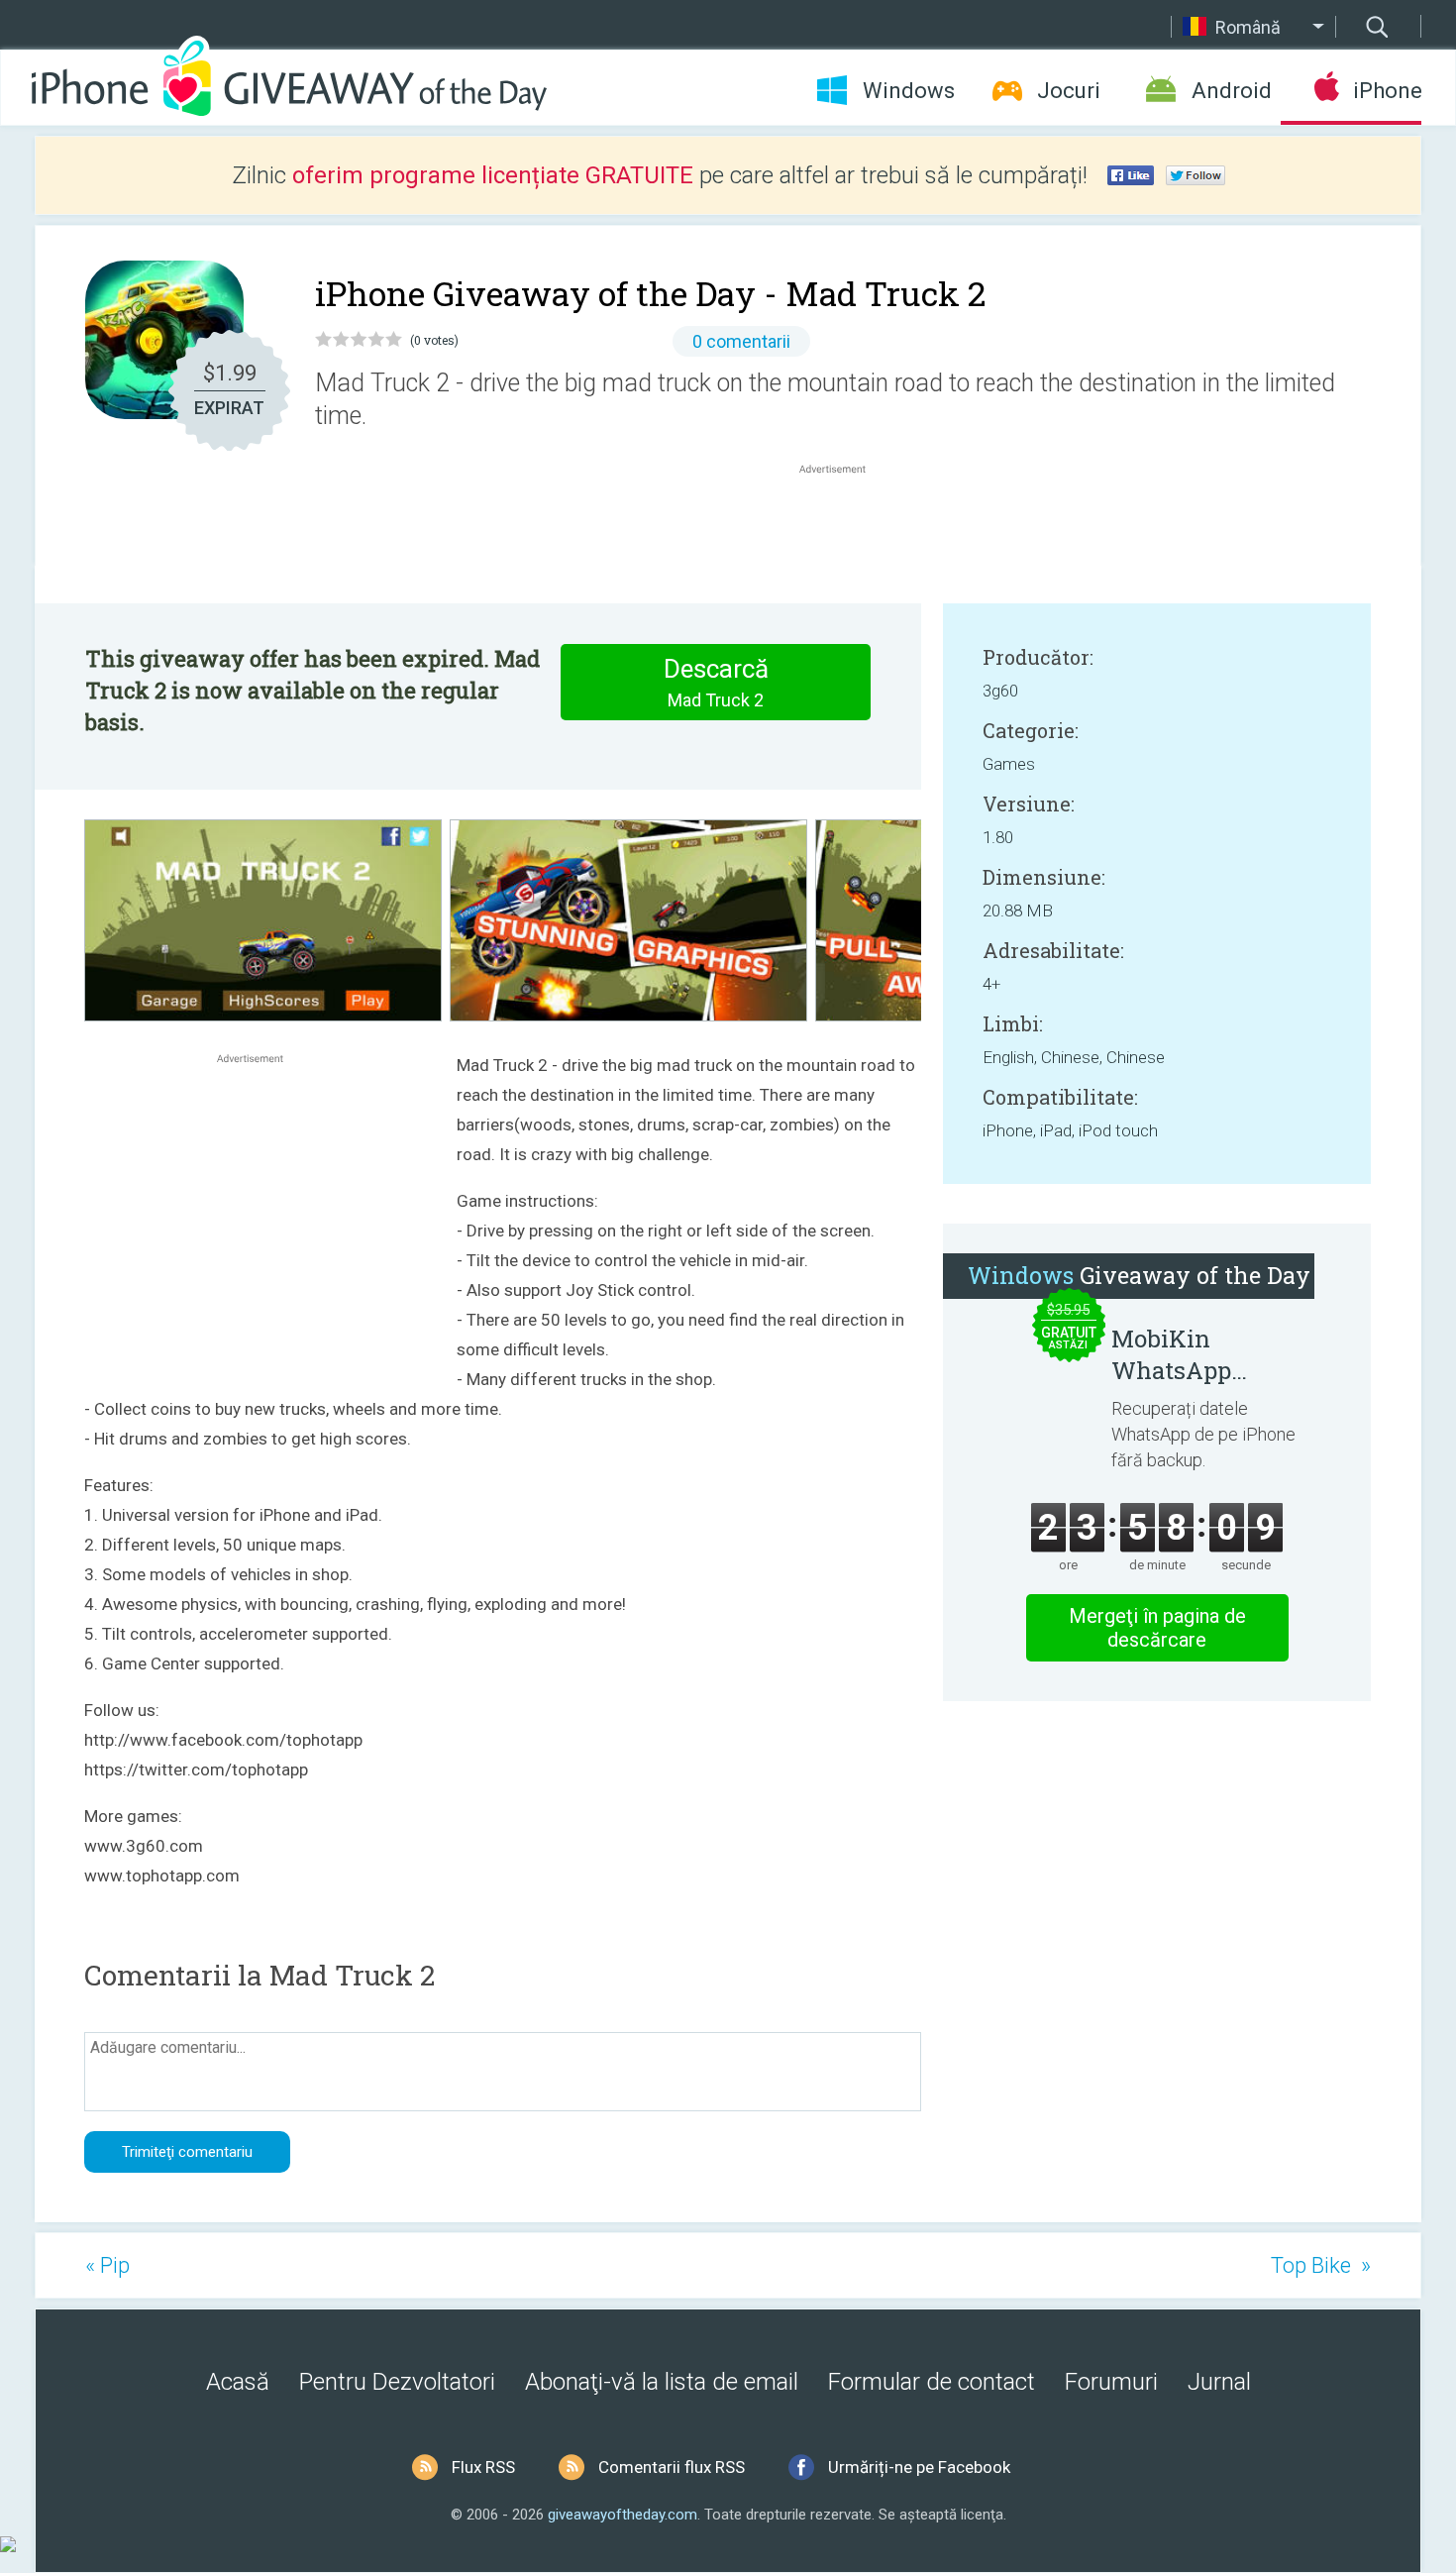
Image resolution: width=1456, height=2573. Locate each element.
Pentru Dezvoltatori (397, 2382)
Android (1232, 91)
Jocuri (1069, 91)
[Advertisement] (843, 526)
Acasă (238, 2382)
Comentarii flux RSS (672, 2467)
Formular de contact (932, 2382)
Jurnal (1219, 2382)
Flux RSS (483, 2467)
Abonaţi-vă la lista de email (662, 2382)
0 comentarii (741, 341)
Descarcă (716, 682)
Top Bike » (1321, 2265)
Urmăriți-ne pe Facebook (919, 2467)
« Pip (107, 2265)
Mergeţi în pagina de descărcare (1157, 1628)
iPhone (1387, 91)
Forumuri (1111, 2382)
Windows (909, 91)
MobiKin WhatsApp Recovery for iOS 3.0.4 (1204, 1354)
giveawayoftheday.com (623, 2515)
